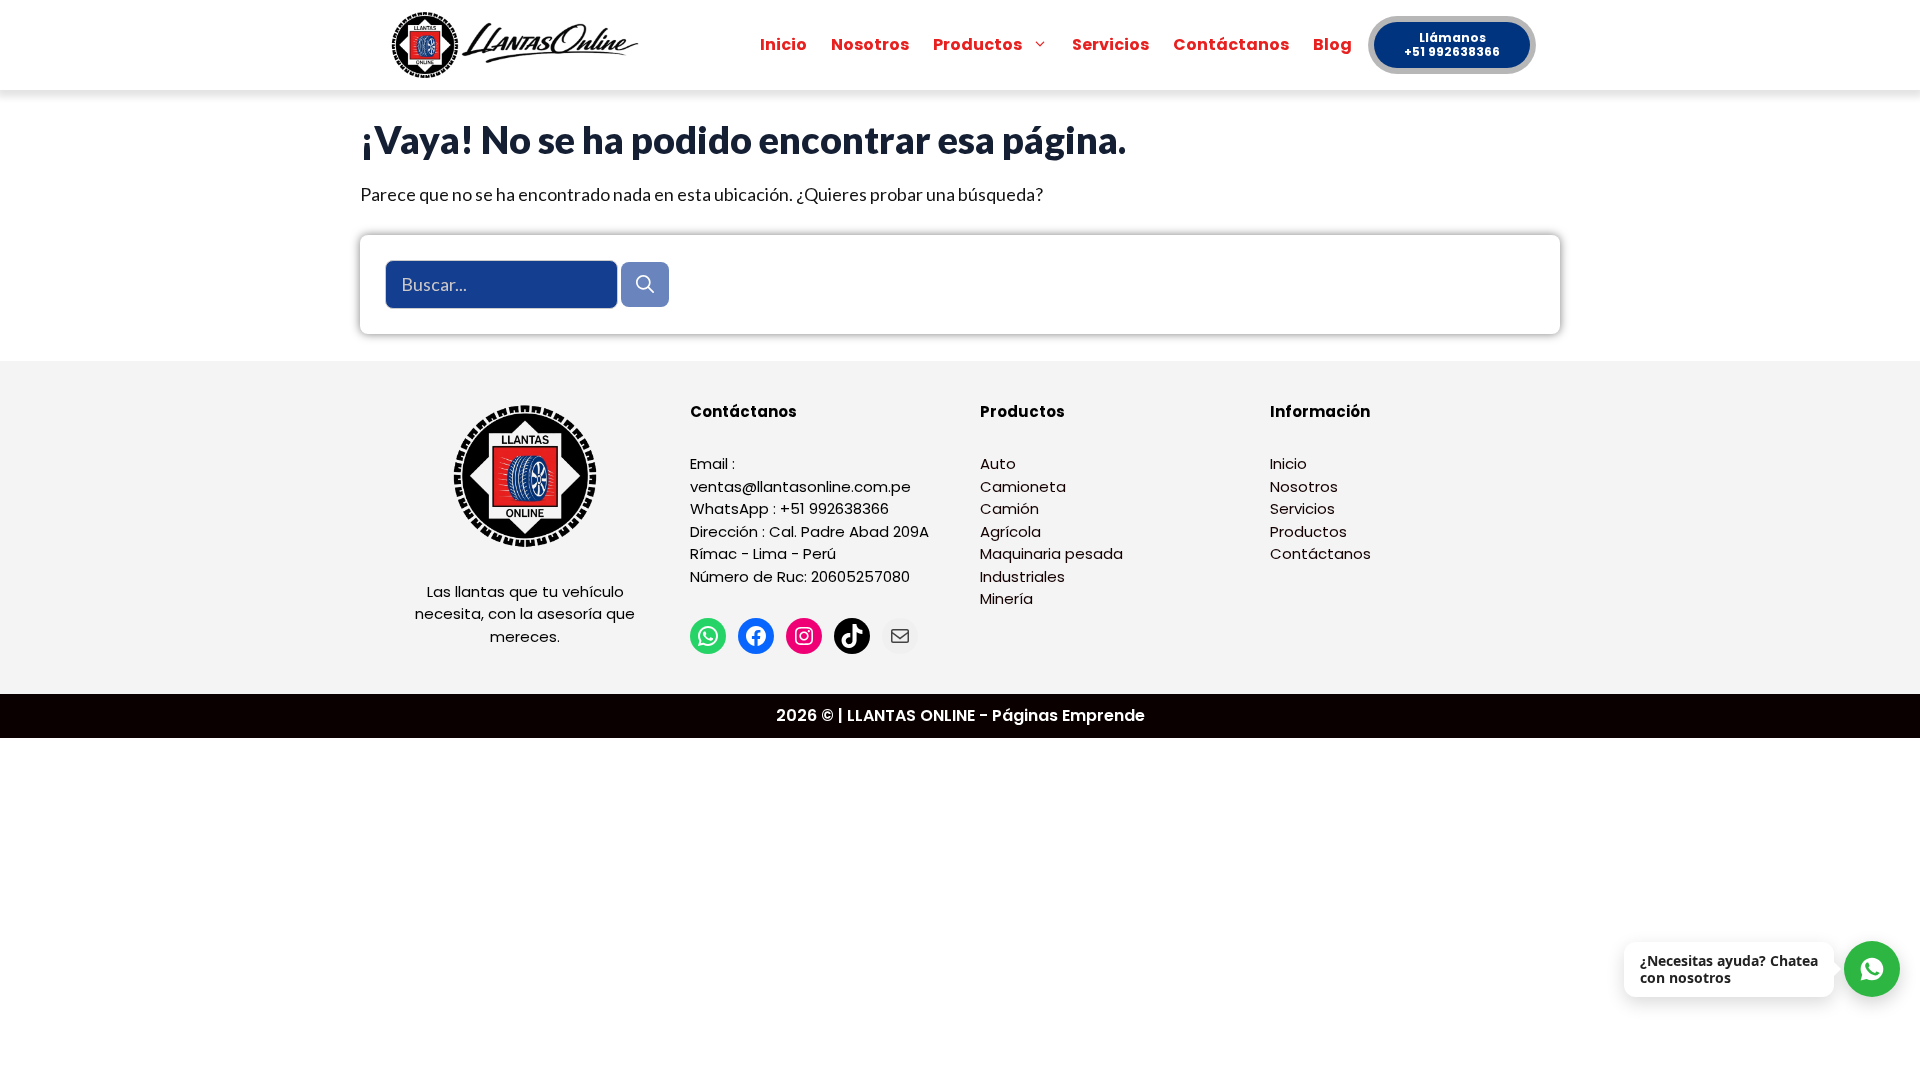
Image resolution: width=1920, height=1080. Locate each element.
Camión (1009, 508)
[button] (1041, 45)
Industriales (1022, 576)
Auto (998, 463)
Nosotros (870, 44)
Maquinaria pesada (1051, 553)
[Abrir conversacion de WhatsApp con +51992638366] (1872, 969)
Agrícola (1010, 531)
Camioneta (1023, 486)
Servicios (1110, 44)
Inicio (783, 44)
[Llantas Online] (520, 45)
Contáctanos (1231, 44)
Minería (1006, 598)
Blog (1332, 44)
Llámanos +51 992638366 (1452, 44)
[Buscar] (645, 284)
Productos (977, 44)
